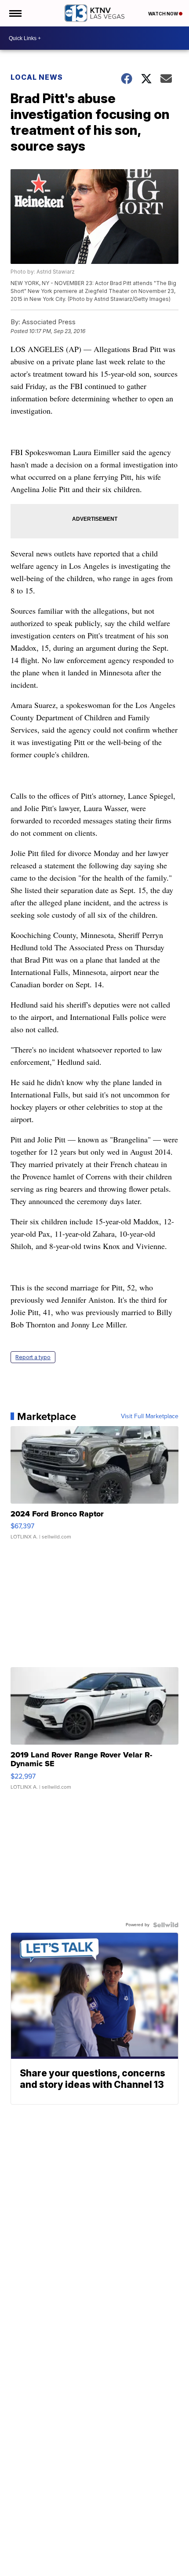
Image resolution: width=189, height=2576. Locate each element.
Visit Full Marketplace (150, 1416)
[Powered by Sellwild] (166, 1925)
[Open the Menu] (15, 13)
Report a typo (33, 1357)
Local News (37, 77)
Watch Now (164, 14)
